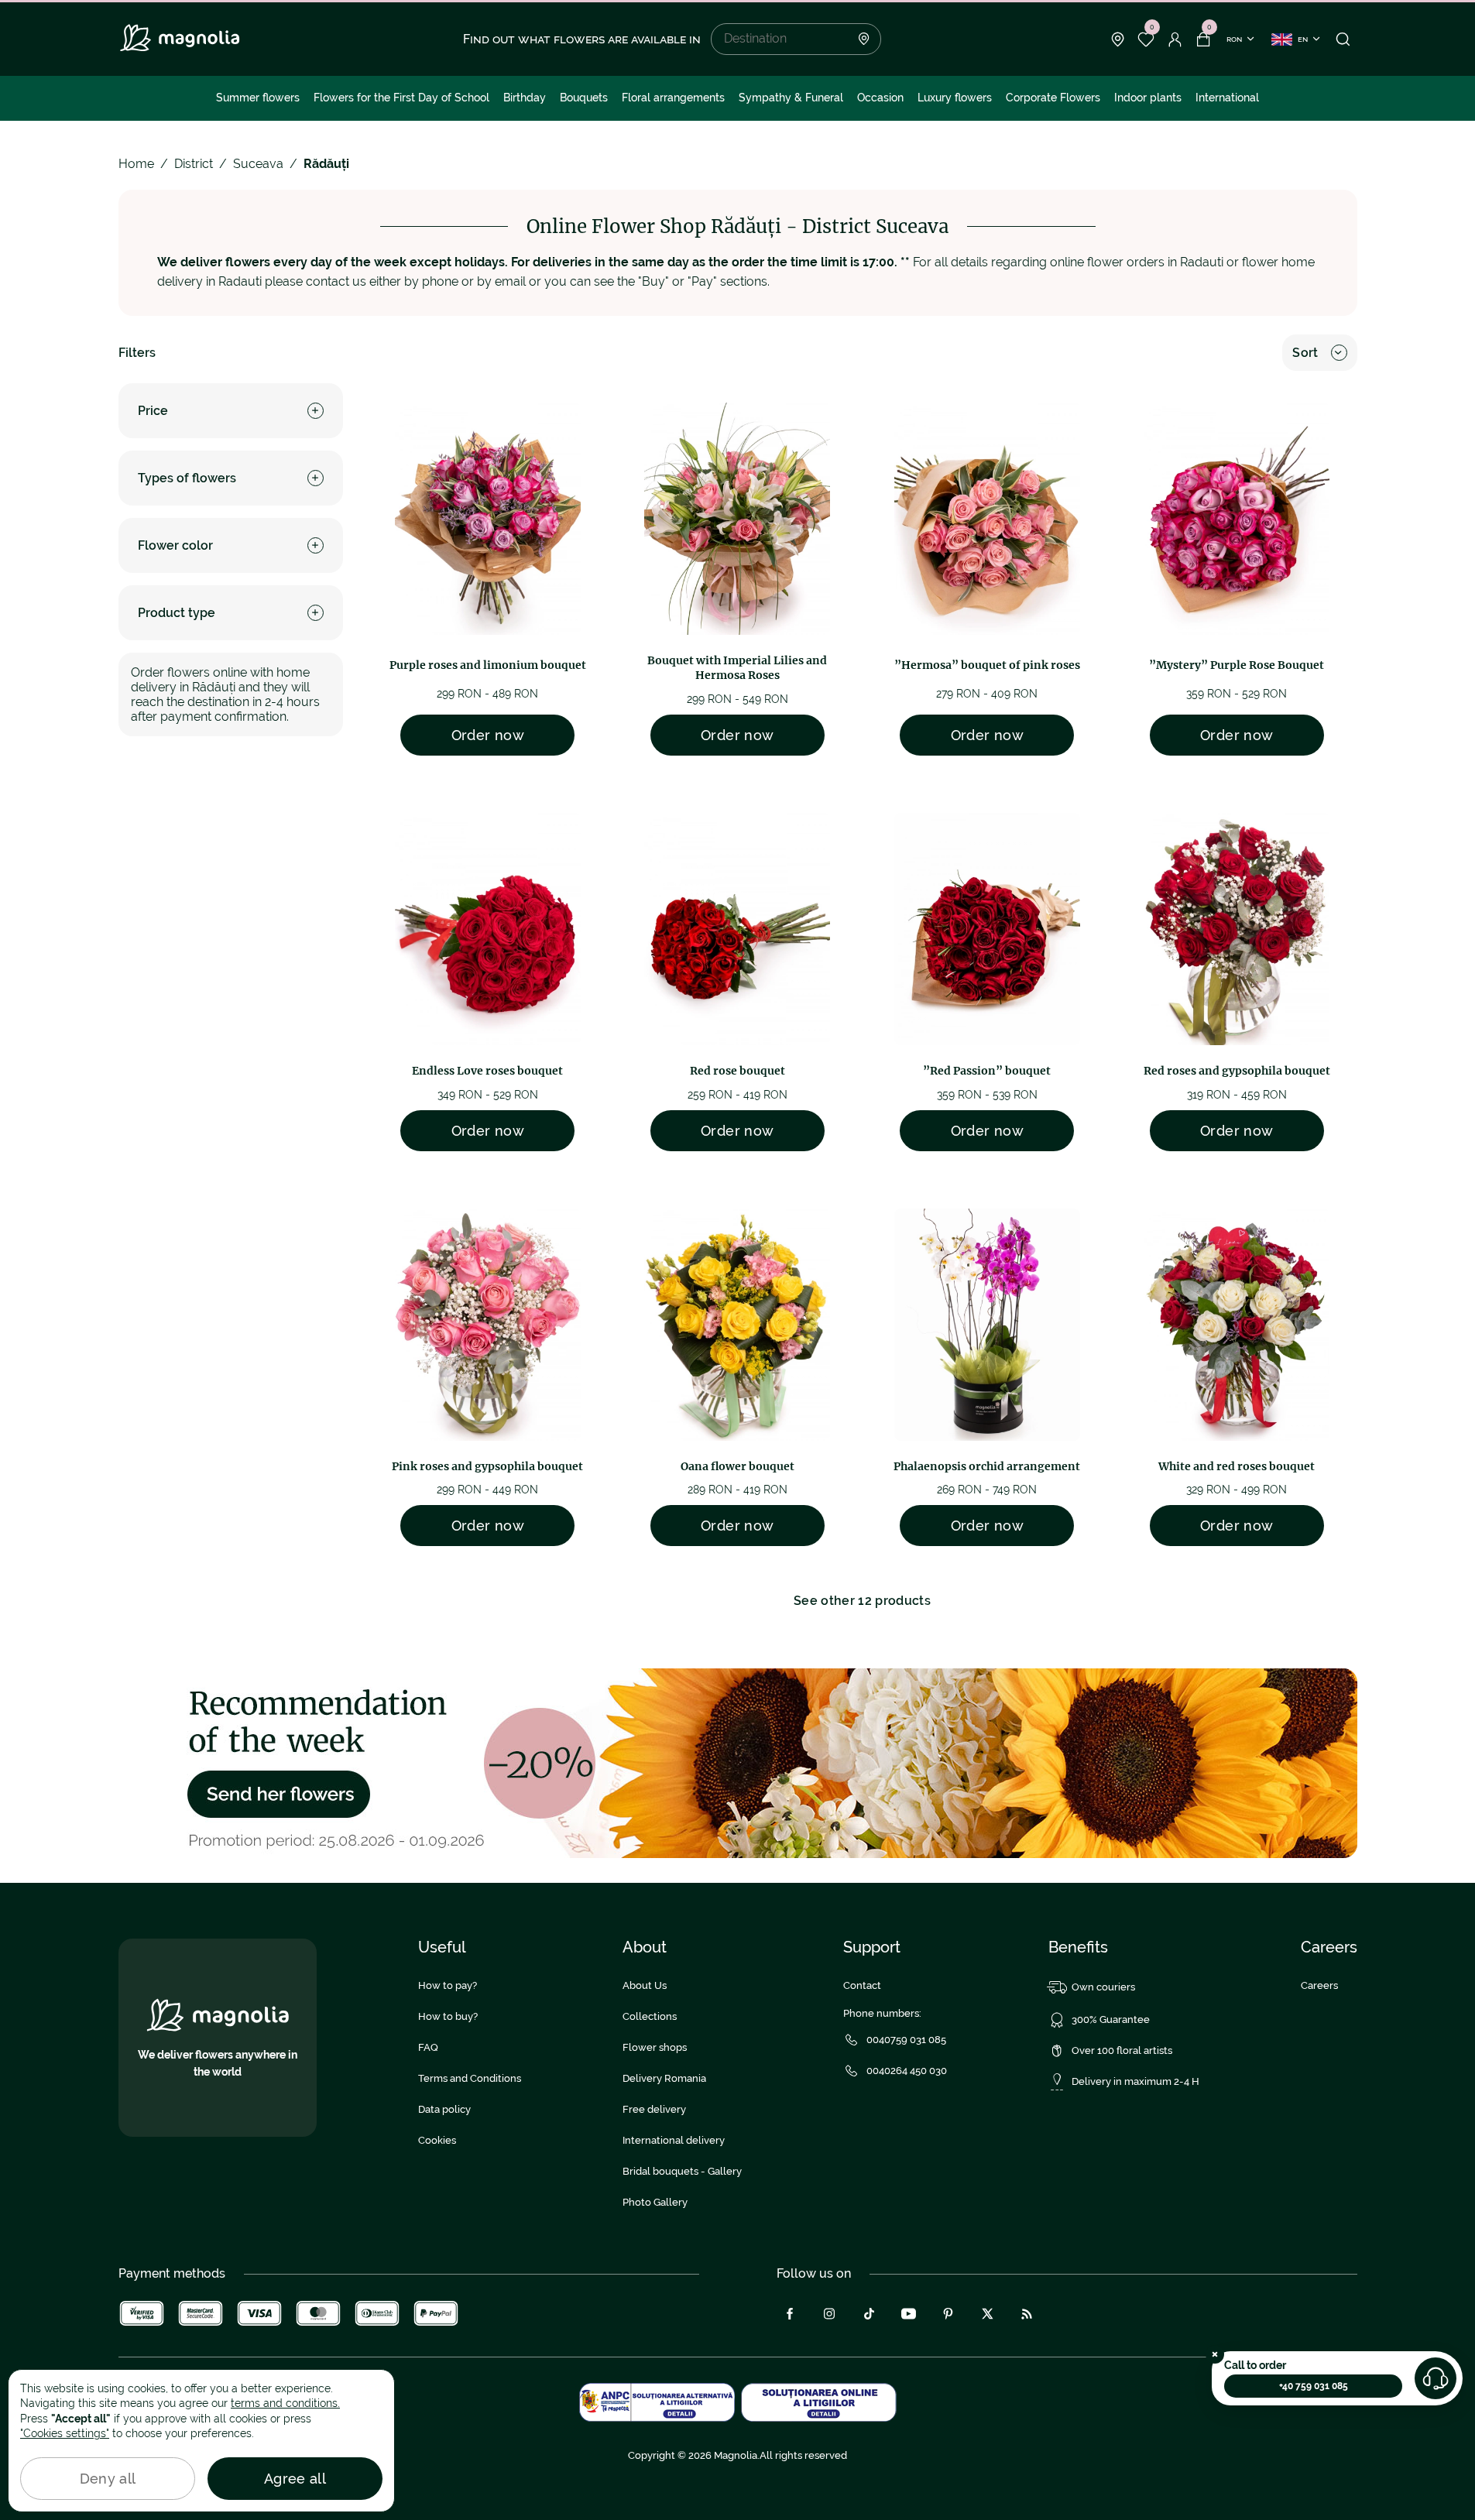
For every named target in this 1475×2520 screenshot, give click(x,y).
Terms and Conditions (470, 2078)
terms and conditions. (285, 2403)
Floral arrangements (673, 98)
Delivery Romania (664, 2078)
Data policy (444, 2109)
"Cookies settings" (65, 2433)
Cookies (437, 2140)
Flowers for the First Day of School (401, 98)
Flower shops (655, 2047)
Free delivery (654, 2109)
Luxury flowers (955, 98)
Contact (862, 1985)
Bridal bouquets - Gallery (682, 2171)
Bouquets (584, 98)
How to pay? (448, 1985)
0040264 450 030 (907, 2071)
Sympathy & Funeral (791, 98)
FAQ (428, 2047)
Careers (1319, 1985)
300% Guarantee (1111, 2019)
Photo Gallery (655, 2202)
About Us (645, 1985)
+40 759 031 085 (1314, 2386)
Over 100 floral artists (1122, 2050)
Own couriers (1103, 1987)
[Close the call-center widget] (1215, 2354)
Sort (1305, 353)
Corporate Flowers (1053, 98)
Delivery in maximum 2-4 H (1135, 2081)
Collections (650, 2016)
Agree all (295, 2479)
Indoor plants (1148, 98)
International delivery (674, 2140)
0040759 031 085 (906, 2040)
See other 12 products (862, 1601)
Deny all (108, 2479)
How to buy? (448, 2016)
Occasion (880, 98)
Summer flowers (258, 98)
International (1227, 98)
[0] (1146, 39)
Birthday (525, 98)
